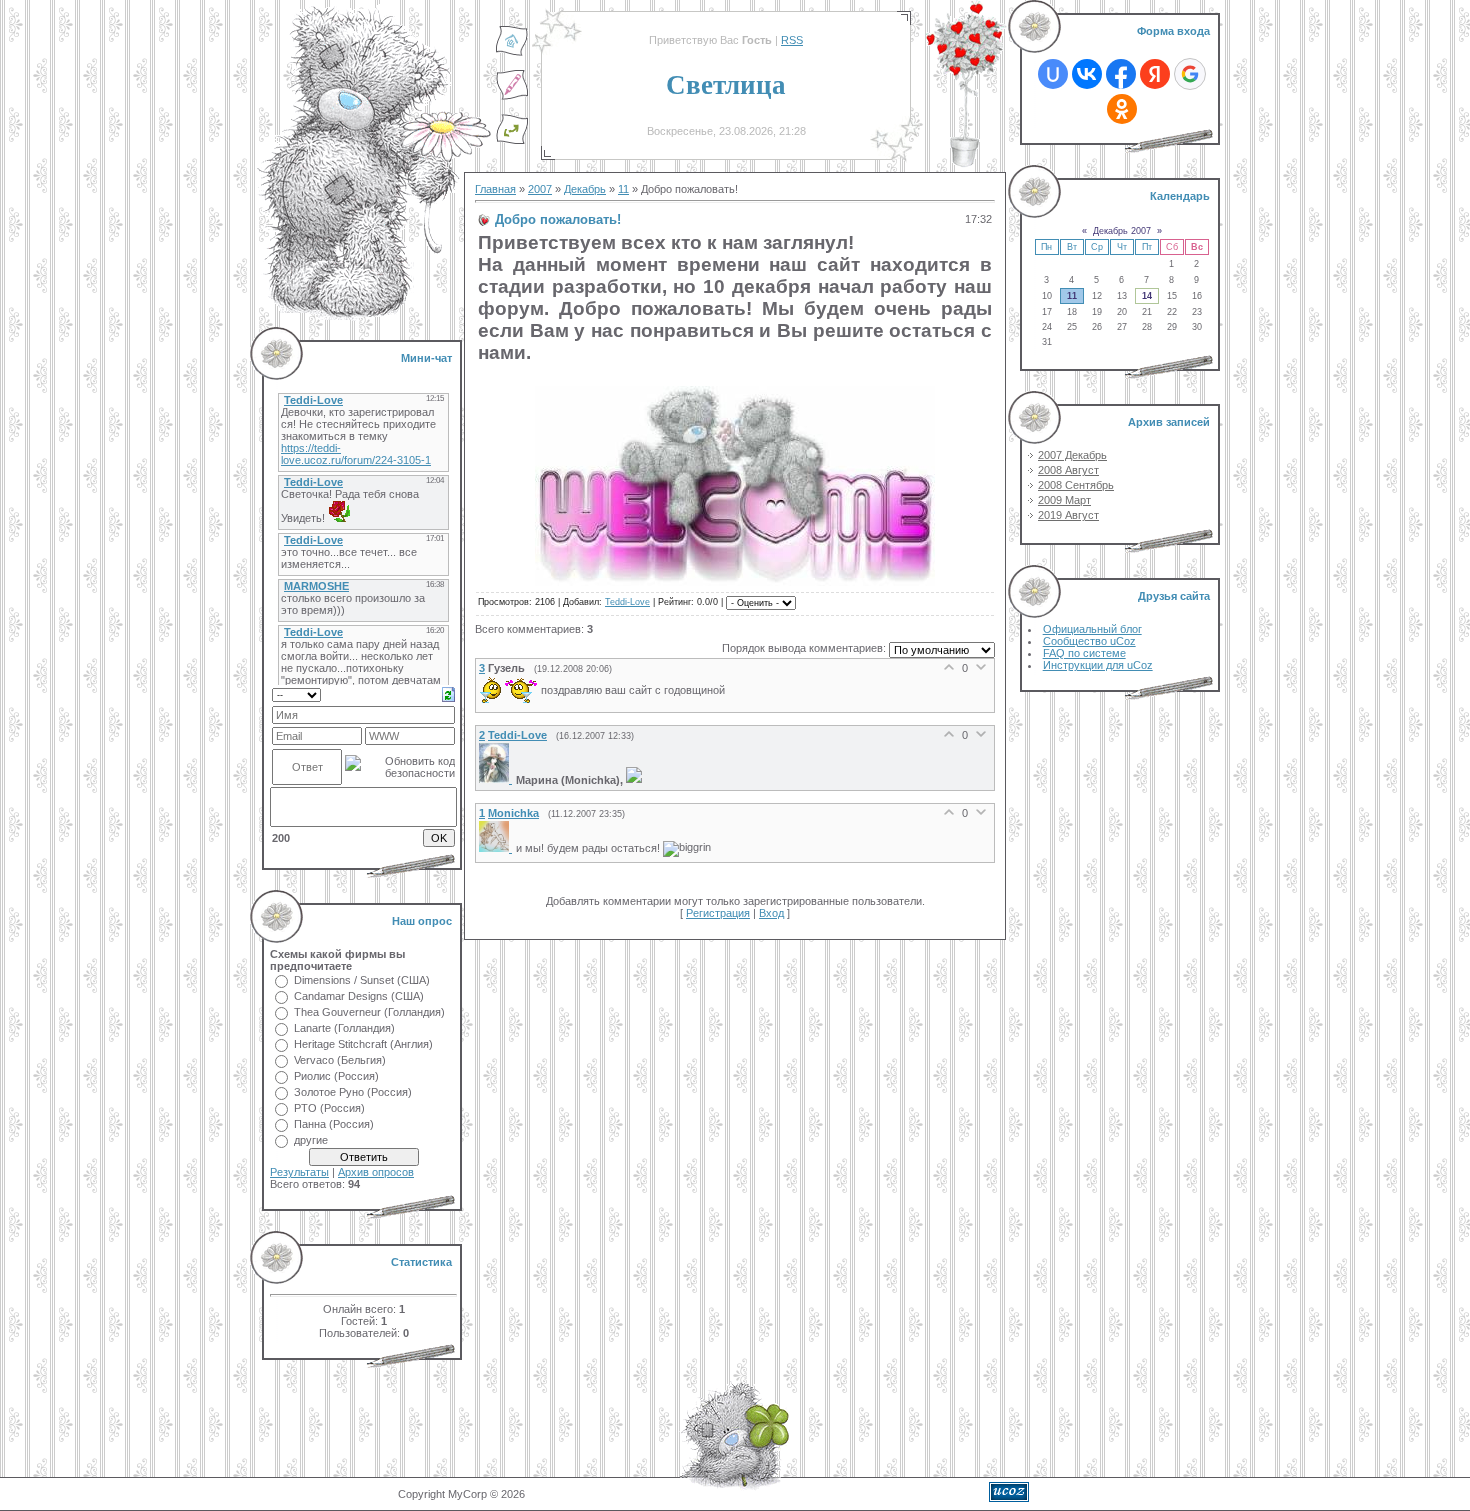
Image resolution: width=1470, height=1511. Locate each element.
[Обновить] (448, 693)
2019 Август (1068, 515)
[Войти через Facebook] (1121, 74)
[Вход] (512, 141)
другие (311, 1140)
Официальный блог (1092, 629)
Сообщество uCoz (1089, 641)
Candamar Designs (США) (359, 996)
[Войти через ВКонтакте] (1087, 74)
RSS (792, 40)
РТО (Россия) (329, 1108)
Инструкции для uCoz (1098, 665)
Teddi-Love (627, 602)
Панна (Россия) (334, 1124)
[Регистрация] (512, 97)
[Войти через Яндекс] (1155, 74)
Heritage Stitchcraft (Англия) (363, 1044)
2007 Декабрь (1072, 455)
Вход (771, 913)
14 (1147, 296)
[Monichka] (497, 848)
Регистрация (718, 913)
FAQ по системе (1084, 653)
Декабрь (585, 189)
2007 (540, 189)
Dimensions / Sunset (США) (362, 980)
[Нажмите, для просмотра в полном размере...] (735, 579)
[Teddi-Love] (497, 779)
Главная (495, 189)
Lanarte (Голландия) (344, 1028)
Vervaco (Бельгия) (340, 1060)
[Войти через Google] (1190, 74)
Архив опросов (376, 1172)
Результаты (299, 1172)
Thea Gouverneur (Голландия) (369, 1012)
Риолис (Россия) (336, 1076)
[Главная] (512, 53)
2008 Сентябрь (1076, 485)
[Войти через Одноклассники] (1122, 109)
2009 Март (1064, 500)
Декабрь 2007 (1122, 231)
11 (623, 189)
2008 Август (1068, 470)
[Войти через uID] (1053, 74)
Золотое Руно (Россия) (353, 1092)
